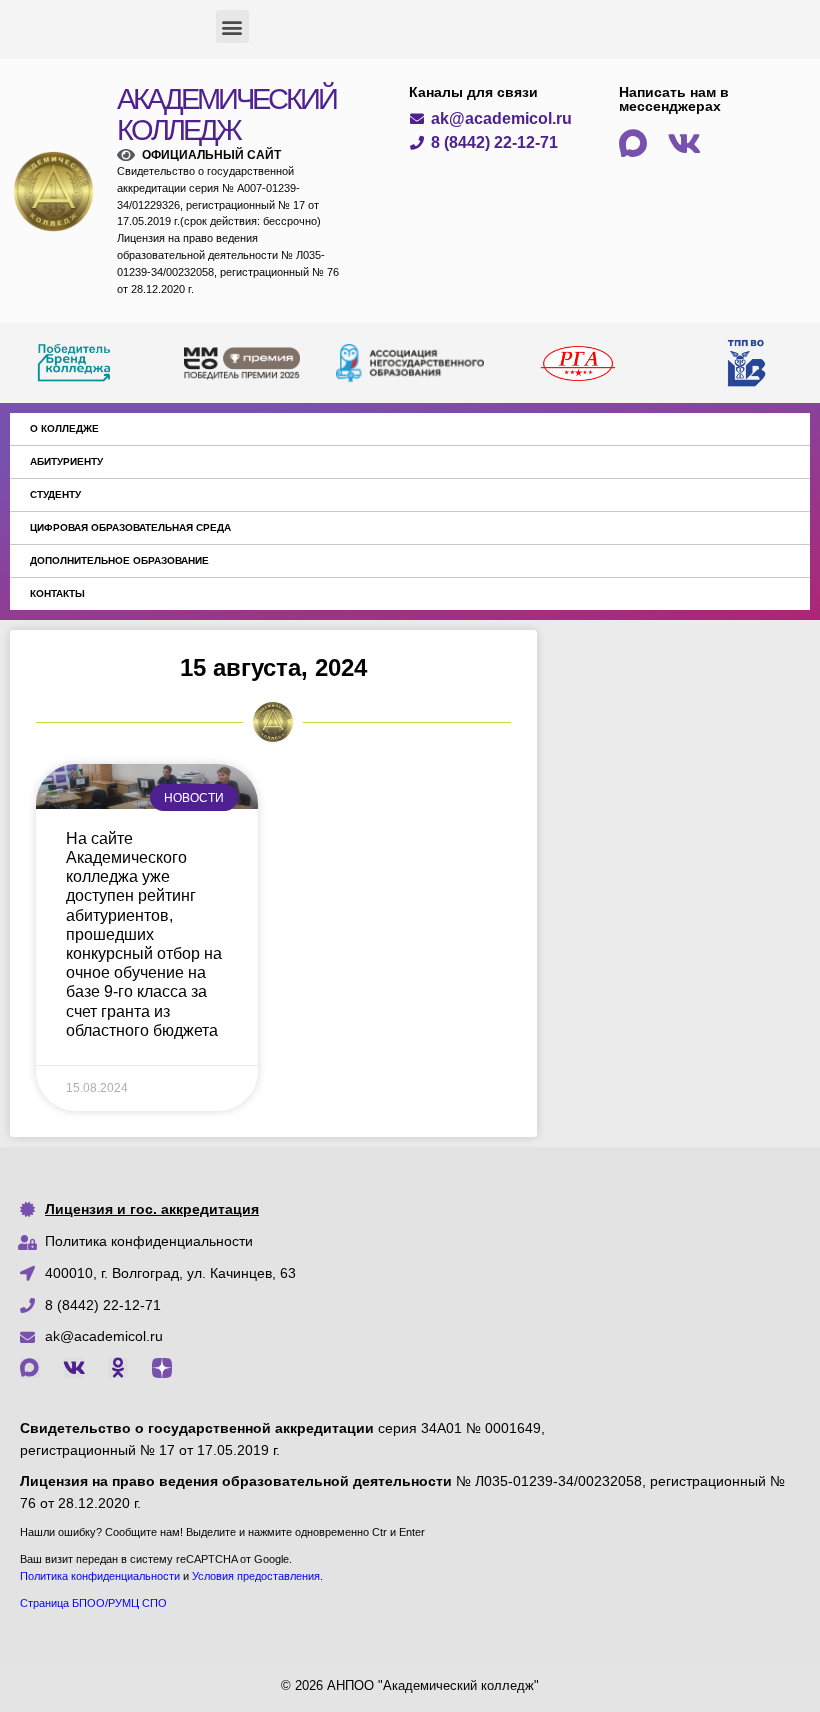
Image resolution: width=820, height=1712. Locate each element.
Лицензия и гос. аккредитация (152, 1209)
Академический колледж (226, 114)
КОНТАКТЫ (57, 593)
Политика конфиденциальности (149, 1241)
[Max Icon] (30, 1368)
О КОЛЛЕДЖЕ (64, 428)
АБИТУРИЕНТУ (66, 461)
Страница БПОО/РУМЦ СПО (93, 1603)
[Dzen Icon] (162, 1368)
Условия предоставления (256, 1576)
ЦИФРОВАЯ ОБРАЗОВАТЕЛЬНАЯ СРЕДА (130, 527)
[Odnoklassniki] (118, 1368)
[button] (232, 26)
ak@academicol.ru (104, 1336)
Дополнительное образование (119, 560)
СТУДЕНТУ (55, 494)
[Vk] (74, 1368)
